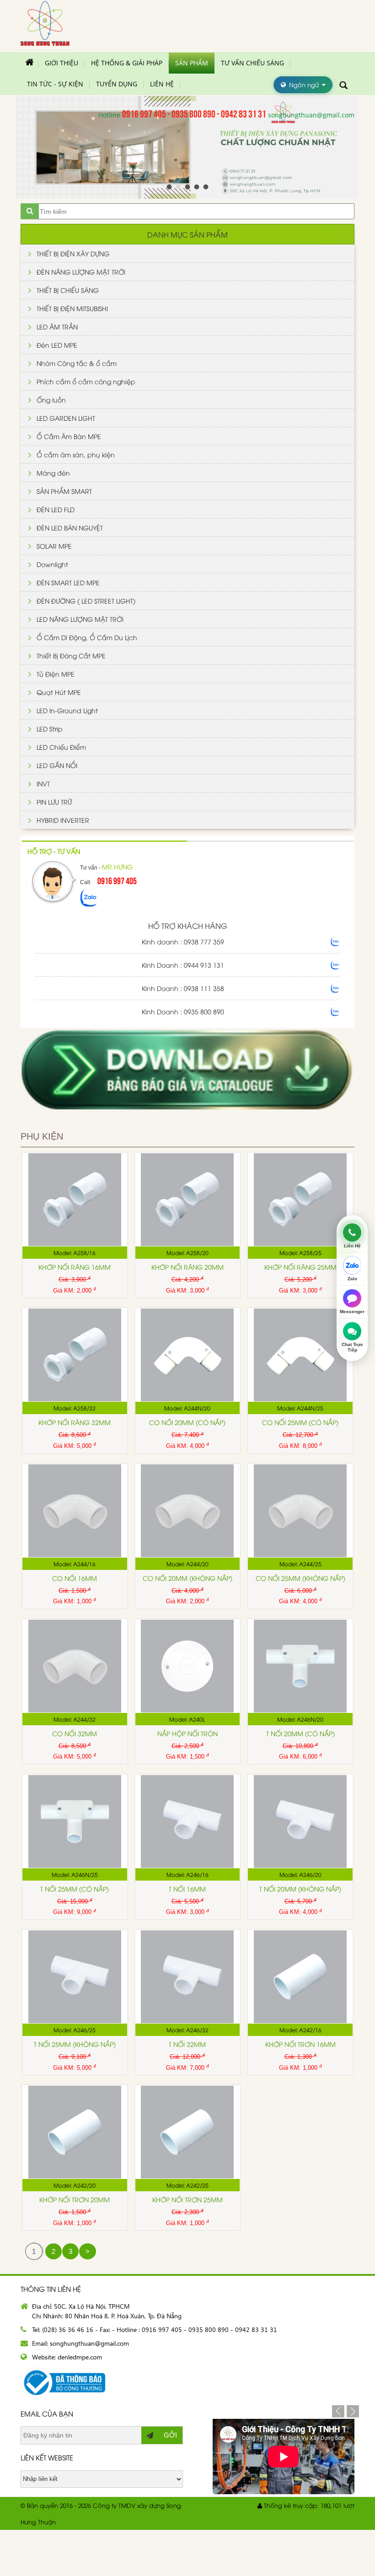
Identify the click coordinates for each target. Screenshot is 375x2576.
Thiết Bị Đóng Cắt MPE (71, 655)
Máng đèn (53, 473)
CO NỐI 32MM (75, 1733)
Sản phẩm (192, 63)
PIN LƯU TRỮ (54, 802)
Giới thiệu (62, 63)
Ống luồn (51, 400)
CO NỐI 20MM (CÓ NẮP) (187, 1422)
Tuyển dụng (117, 84)
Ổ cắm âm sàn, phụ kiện (76, 454)
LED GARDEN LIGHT (66, 418)
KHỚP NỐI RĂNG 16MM (75, 1267)
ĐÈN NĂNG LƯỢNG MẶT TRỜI (81, 272)
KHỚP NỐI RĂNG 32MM (75, 1422)
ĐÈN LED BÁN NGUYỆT (70, 527)
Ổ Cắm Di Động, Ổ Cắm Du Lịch (87, 637)
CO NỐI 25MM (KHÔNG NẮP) (300, 1578)
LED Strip (50, 729)
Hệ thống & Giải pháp (127, 63)
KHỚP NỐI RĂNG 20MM (187, 1267)
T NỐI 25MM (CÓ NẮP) (75, 1889)
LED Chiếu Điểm (61, 747)
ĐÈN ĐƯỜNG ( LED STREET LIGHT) (86, 601)
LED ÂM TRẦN (57, 326)
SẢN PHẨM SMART (64, 491)
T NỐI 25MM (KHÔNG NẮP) (75, 2044)
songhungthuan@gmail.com (311, 115)
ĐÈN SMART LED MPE (68, 582)
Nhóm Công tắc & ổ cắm (77, 363)
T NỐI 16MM (187, 1889)
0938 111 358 (204, 988)
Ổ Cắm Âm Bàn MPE (69, 436)
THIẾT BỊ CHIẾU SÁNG (68, 290)
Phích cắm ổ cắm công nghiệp (86, 381)
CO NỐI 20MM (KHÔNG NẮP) (187, 1578)
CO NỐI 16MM (75, 1578)
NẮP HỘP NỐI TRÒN (187, 1733)
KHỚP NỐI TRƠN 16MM (300, 2044)
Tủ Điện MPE (56, 674)
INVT (43, 783)
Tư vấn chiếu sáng (252, 63)
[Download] (187, 1122)
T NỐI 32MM (187, 2044)
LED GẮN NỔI (57, 765)
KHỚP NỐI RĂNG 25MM (300, 1267)
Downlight (52, 564)
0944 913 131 (204, 965)
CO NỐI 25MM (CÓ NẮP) (300, 1422)
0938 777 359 (204, 941)
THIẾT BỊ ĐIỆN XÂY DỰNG (73, 253)
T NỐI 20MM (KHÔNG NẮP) (300, 1889)
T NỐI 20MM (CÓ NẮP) (300, 1733)
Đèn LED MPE (57, 345)
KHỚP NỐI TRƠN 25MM (187, 2199)
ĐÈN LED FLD (56, 509)
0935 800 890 (204, 1011)
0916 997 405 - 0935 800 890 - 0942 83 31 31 (194, 113)
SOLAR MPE (54, 546)
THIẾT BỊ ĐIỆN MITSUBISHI (72, 308)
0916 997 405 (117, 880)
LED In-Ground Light (67, 710)
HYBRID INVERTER (63, 820)
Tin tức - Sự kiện (55, 84)
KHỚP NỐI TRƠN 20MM (75, 2199)
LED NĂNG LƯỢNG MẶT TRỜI (80, 619)
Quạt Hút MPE (59, 692)
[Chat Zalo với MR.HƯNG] (89, 905)
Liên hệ (162, 84)
